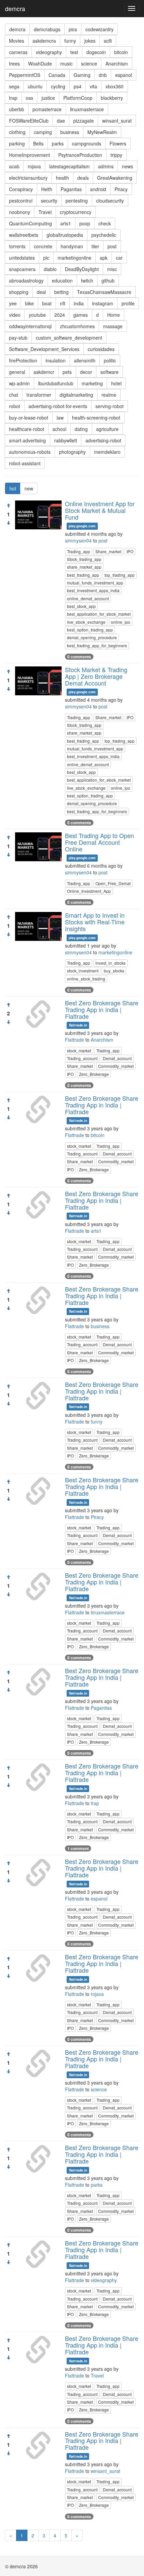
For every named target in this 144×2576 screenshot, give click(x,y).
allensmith (85, 360)
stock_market (79, 1051)
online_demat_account (88, 598)
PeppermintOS (25, 75)
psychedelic (104, 235)
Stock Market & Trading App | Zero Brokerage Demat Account (96, 676)
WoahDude (40, 63)
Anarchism (117, 63)
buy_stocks (114, 971)
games (81, 315)
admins (106, 166)
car (119, 258)
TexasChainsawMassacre (104, 292)
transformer (39, 395)
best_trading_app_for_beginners (97, 645)
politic (110, 360)
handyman (72, 246)
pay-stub (18, 338)
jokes (90, 41)
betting (61, 292)
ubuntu (35, 86)
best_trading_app (83, 575)
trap (13, 98)
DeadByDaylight (82, 269)
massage (113, 326)
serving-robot (110, 406)
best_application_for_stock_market (99, 614)
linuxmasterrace (87, 109)
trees (14, 63)
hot (13, 488)
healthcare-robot (27, 429)
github (108, 280)
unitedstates (22, 258)
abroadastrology (26, 280)
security (49, 201)
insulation (56, 360)
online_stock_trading (86, 979)
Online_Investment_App (89, 891)
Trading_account (82, 1058)
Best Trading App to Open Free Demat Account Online (99, 842)
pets (67, 372)
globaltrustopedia (65, 235)
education (62, 280)
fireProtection (23, 360)
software (110, 372)
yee (13, 303)
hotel (116, 383)
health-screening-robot (96, 418)
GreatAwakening (115, 178)
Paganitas (71, 189)
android (98, 189)
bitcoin (121, 52)
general (17, 372)
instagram (103, 303)
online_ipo (121, 622)
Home (114, 315)
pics (73, 29)
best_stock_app (81, 606)
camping (43, 132)
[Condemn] (8, 523)
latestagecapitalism (69, 166)
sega (14, 86)
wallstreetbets (24, 235)
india (79, 303)
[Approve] (8, 506)
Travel (45, 212)
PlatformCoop (78, 98)
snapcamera (22, 269)
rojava (34, 166)
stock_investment (83, 971)
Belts (38, 143)
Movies (17, 41)
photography (72, 452)
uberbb (17, 109)
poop (85, 223)
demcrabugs (47, 29)
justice (48, 98)
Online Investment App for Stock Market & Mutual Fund (100, 510)
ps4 (78, 86)
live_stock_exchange (86, 622)
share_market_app (84, 567)
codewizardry (99, 29)
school (59, 429)
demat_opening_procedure (92, 637)
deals (83, 178)
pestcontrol (21, 201)
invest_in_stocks (111, 963)
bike (29, 303)
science (89, 63)
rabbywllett (66, 440)
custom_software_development (69, 338)
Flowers (118, 143)
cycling (58, 86)
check (105, 223)
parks (58, 143)
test (74, 52)
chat (14, 395)
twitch (87, 280)
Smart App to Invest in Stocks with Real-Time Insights (95, 922)
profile (128, 303)
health (62, 178)
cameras (18, 52)
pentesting (77, 201)
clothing (17, 132)
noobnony (20, 212)
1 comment (78, 1848)
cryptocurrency (76, 212)
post (112, 246)
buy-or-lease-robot (29, 418)
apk (104, 258)
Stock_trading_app (84, 559)
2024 (60, 315)
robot (15, 406)
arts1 (66, 223)
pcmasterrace (47, 109)
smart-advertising (27, 440)
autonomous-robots (30, 452)
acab (14, 166)
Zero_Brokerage (94, 1074)
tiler (95, 246)
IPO (130, 551)
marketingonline (75, 258)
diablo (50, 269)
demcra (15, 8)
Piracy (121, 189)
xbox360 (115, 86)
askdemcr (44, 372)
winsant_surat (117, 121)
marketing (92, 383)
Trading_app (79, 551)
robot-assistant (25, 463)
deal (41, 292)
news (127, 166)
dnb (103, 75)
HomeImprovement (29, 155)
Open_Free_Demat (113, 883)
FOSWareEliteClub (29, 121)
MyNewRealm (102, 132)
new (29, 488)
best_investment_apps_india (93, 590)
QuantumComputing (30, 223)
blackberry (112, 98)
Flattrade (75, 1040)
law (60, 418)
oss (29, 98)
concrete (43, 246)
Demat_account (117, 1058)
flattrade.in (78, 1025)
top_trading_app (120, 575)
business (70, 132)
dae (61, 121)
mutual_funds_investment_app (95, 583)
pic (46, 258)
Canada (57, 75)
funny (70, 41)
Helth (47, 189)
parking (17, 143)
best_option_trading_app (90, 630)
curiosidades (101, 349)
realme (109, 395)
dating (81, 429)
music (66, 63)
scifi (108, 41)
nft (63, 303)
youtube (37, 315)
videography (49, 52)
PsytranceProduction (80, 155)
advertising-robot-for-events (58, 406)
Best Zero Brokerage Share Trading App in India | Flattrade (102, 1009)
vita (93, 86)
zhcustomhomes (77, 326)
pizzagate (84, 121)
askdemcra (44, 41)
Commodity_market (116, 1066)
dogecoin (96, 52)
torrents (17, 246)
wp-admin (19, 383)
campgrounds (87, 143)
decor (86, 372)
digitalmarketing (76, 395)
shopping (19, 292)
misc (112, 269)
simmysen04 (78, 540)
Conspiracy (21, 189)
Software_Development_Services (44, 349)
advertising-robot (103, 440)
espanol (124, 75)
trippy (116, 155)
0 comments (79, 657)
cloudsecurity (110, 201)
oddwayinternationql (30, 326)
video (15, 315)
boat (47, 303)
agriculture (107, 429)
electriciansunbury (28, 178)
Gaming (82, 75)
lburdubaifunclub (56, 383)
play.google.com (82, 526)
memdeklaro (107, 452)
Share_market (108, 551)
